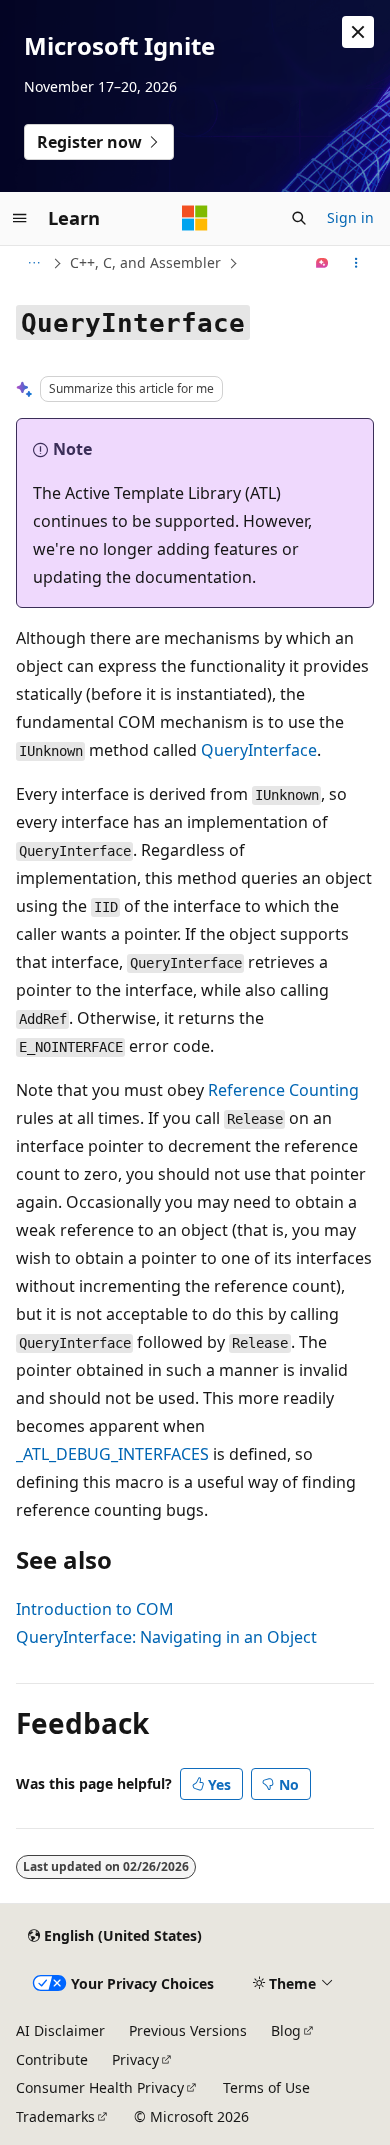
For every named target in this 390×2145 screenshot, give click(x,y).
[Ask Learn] (322, 263)
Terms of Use (266, 2087)
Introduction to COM (95, 1609)
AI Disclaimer (60, 2030)
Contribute (52, 2059)
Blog (286, 2030)
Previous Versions (188, 2030)
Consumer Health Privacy (100, 2087)
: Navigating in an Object (166, 1637)
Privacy (135, 2059)
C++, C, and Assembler (145, 262)
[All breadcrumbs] (33, 263)
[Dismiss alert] (358, 32)
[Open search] (299, 218)
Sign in (350, 217)
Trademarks (55, 2116)
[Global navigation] (20, 218)
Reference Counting (283, 1090)
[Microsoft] (195, 218)
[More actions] (356, 263)
